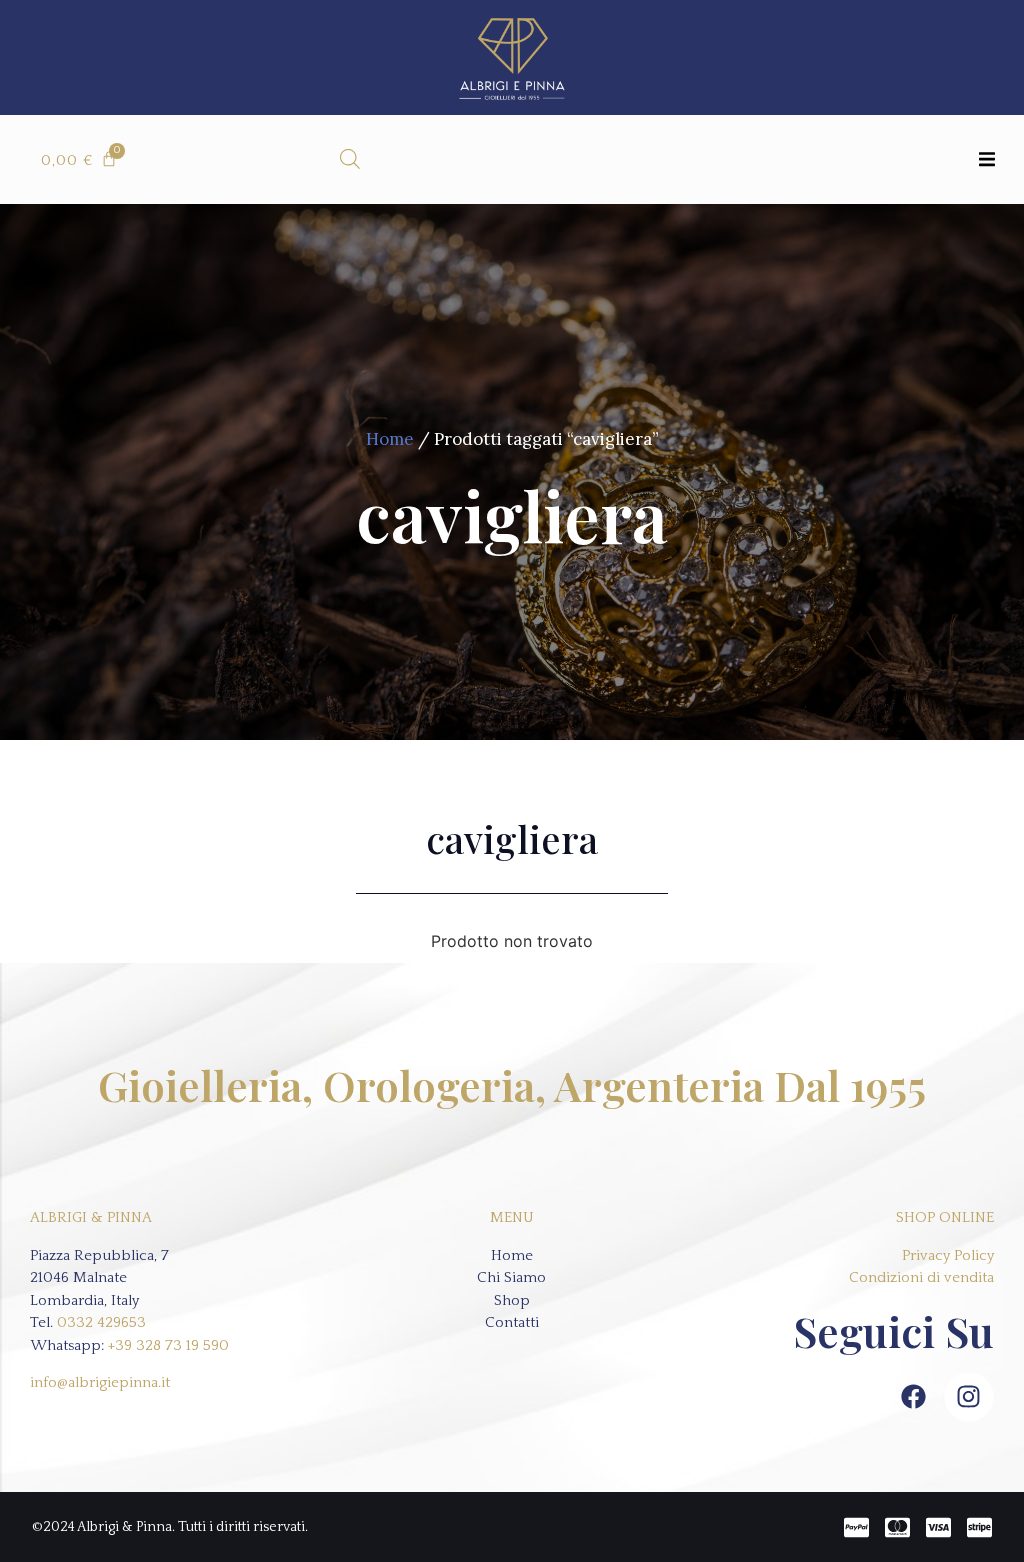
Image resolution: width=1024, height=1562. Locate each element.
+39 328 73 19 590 (168, 1345)
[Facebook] (914, 1397)
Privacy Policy (948, 1255)
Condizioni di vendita (921, 1277)
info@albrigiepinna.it (100, 1382)
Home (390, 439)
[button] (986, 159)
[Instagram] (969, 1397)
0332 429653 (101, 1322)
